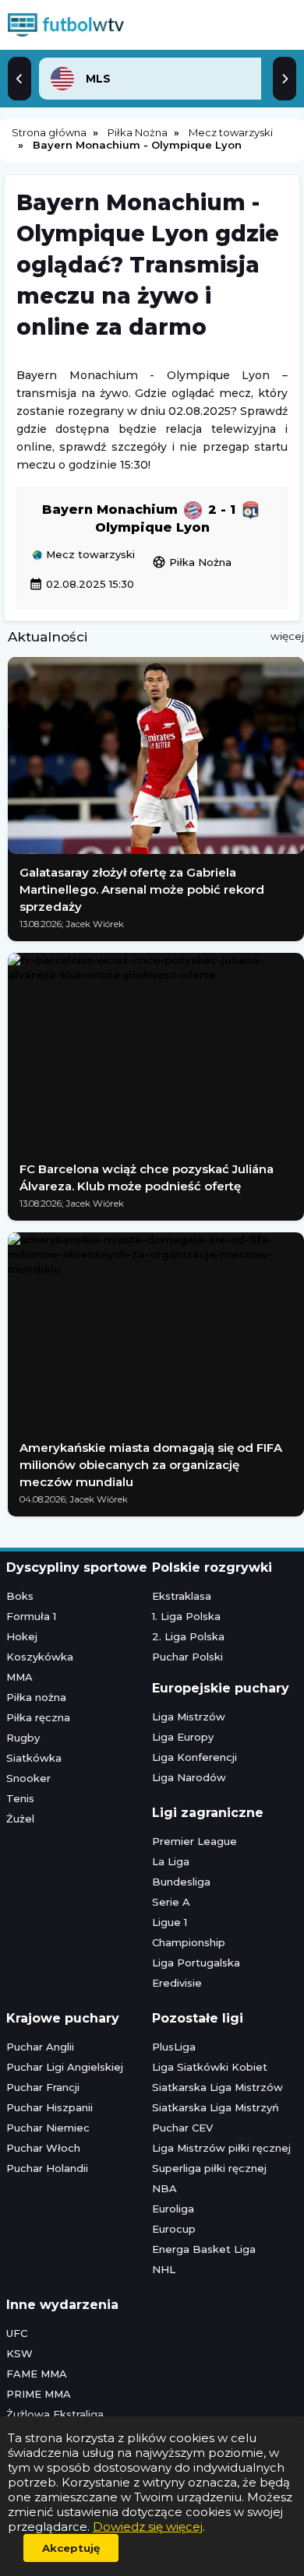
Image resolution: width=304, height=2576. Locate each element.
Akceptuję (71, 2548)
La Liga (171, 1861)
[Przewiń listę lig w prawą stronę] (285, 79)
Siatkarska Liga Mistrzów (217, 2087)
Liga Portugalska (196, 1963)
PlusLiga (174, 2047)
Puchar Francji (43, 2087)
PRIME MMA (39, 2394)
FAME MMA (37, 2374)
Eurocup (174, 2229)
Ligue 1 (170, 1922)
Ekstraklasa (182, 1596)
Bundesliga (181, 1882)
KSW (19, 2353)
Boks (20, 1596)
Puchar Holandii (47, 2168)
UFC (17, 2333)
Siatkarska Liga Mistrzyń (216, 2107)
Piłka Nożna (192, 562)
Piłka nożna (36, 1697)
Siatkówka (34, 1758)
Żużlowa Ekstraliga (55, 2414)
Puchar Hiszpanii (49, 2107)
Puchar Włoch (43, 2148)
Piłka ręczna (38, 1717)
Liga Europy (183, 1737)
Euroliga (173, 2209)
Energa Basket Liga (204, 2249)
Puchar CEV (182, 2128)
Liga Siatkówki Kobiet (210, 2067)
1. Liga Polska (186, 1616)
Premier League (194, 1841)
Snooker (28, 1778)
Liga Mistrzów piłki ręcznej (221, 2148)
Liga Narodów (189, 1777)
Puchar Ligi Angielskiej (65, 2067)
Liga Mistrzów (189, 1717)
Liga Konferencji (194, 1757)
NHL (164, 2269)
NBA (164, 2188)
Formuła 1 (31, 1616)
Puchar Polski (187, 1657)
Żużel (20, 1819)
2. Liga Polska (188, 1636)
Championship (189, 1942)
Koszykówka (40, 1657)
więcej (287, 636)
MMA (19, 1677)
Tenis (20, 1798)
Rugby (23, 1738)
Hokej (22, 1636)
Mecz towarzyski (89, 555)
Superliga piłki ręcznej (209, 2168)
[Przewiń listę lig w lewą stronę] (19, 79)
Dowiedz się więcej (148, 2527)
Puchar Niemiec (48, 2128)
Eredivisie (177, 1983)
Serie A (171, 1902)
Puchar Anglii (40, 2047)
